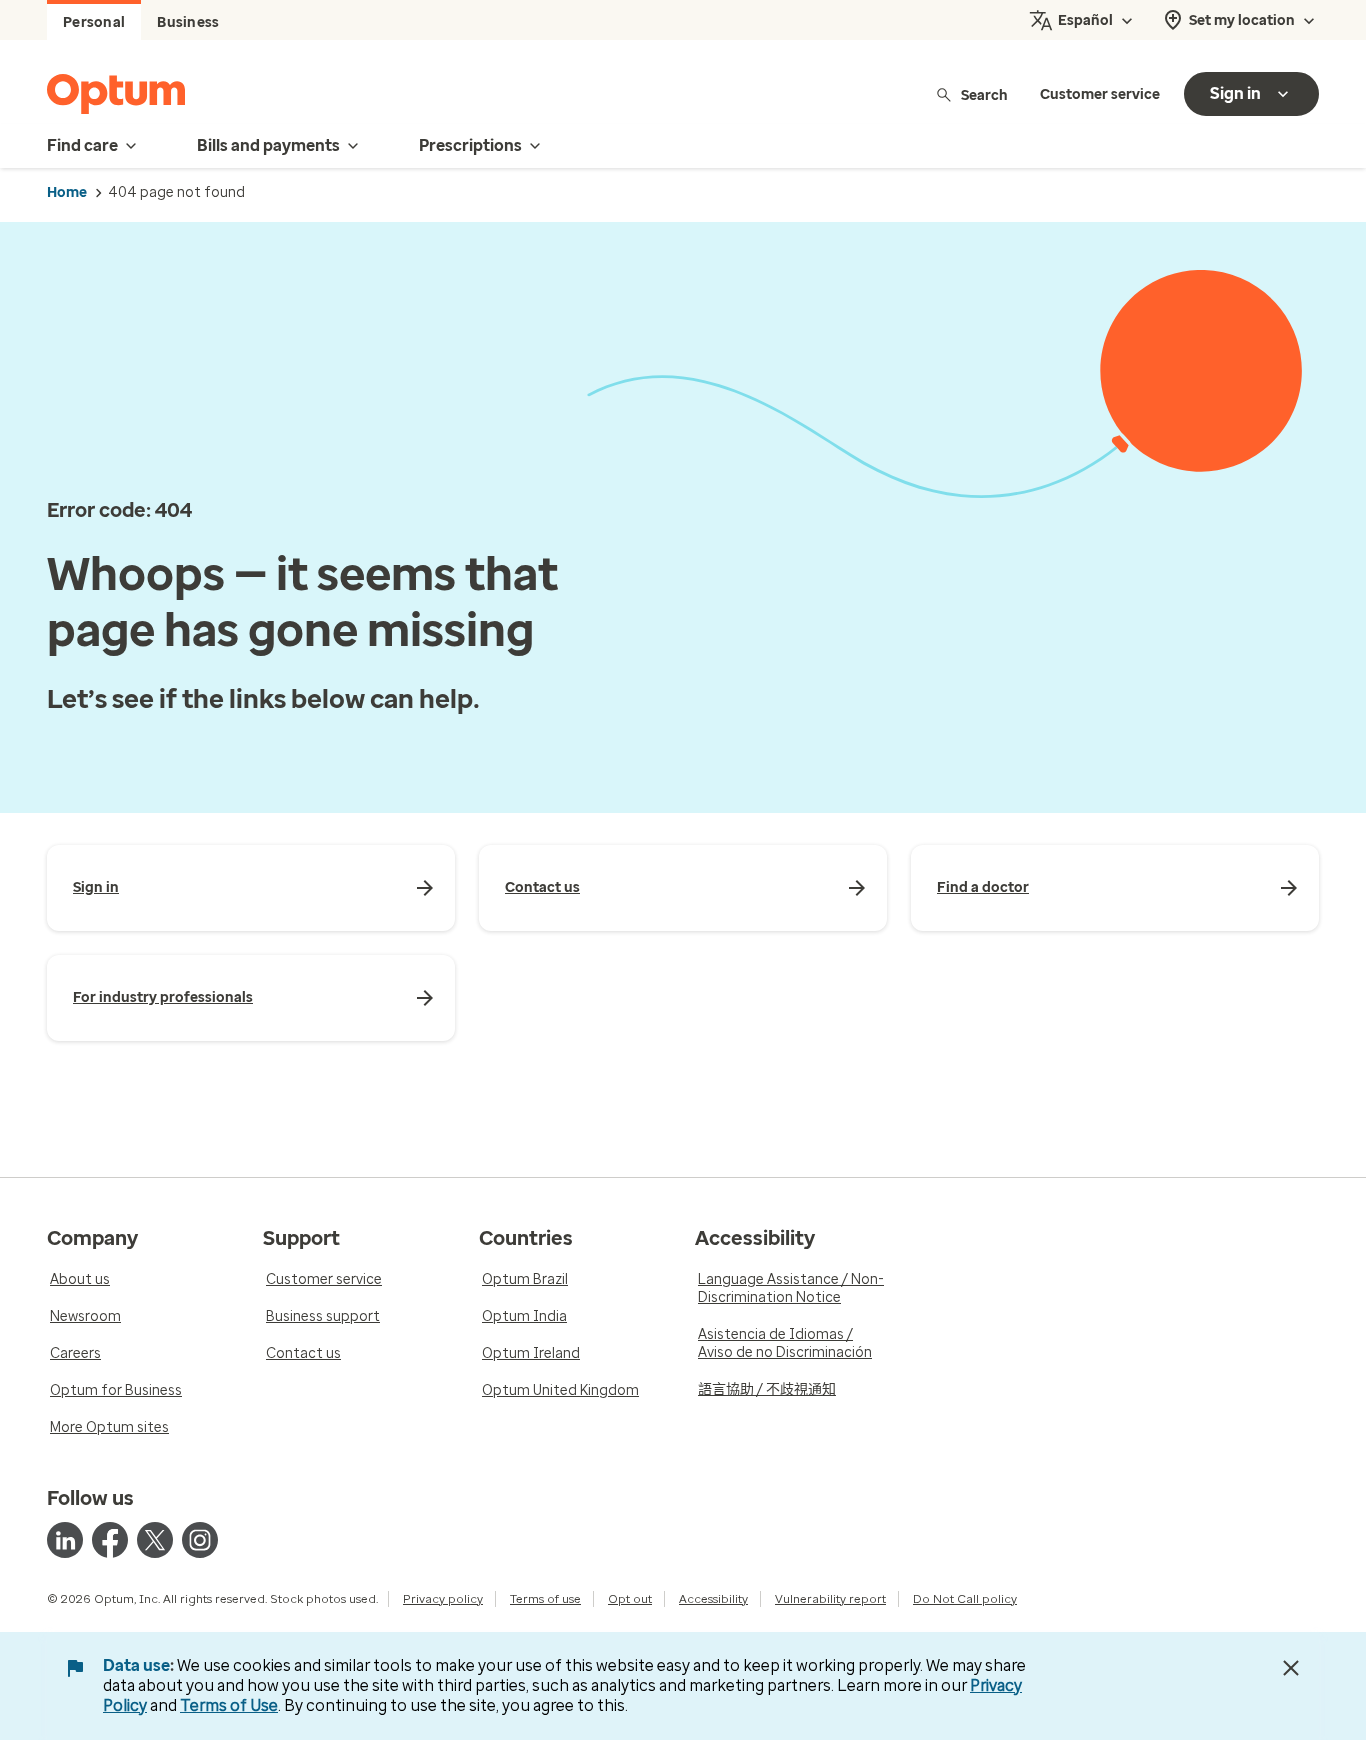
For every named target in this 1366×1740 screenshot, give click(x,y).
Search (984, 94)
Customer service (1100, 94)
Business (188, 22)
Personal (94, 22)
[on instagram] (200, 1540)
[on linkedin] (65, 1540)
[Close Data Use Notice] (1291, 1668)
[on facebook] (110, 1540)
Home (67, 192)
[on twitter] (155, 1540)
